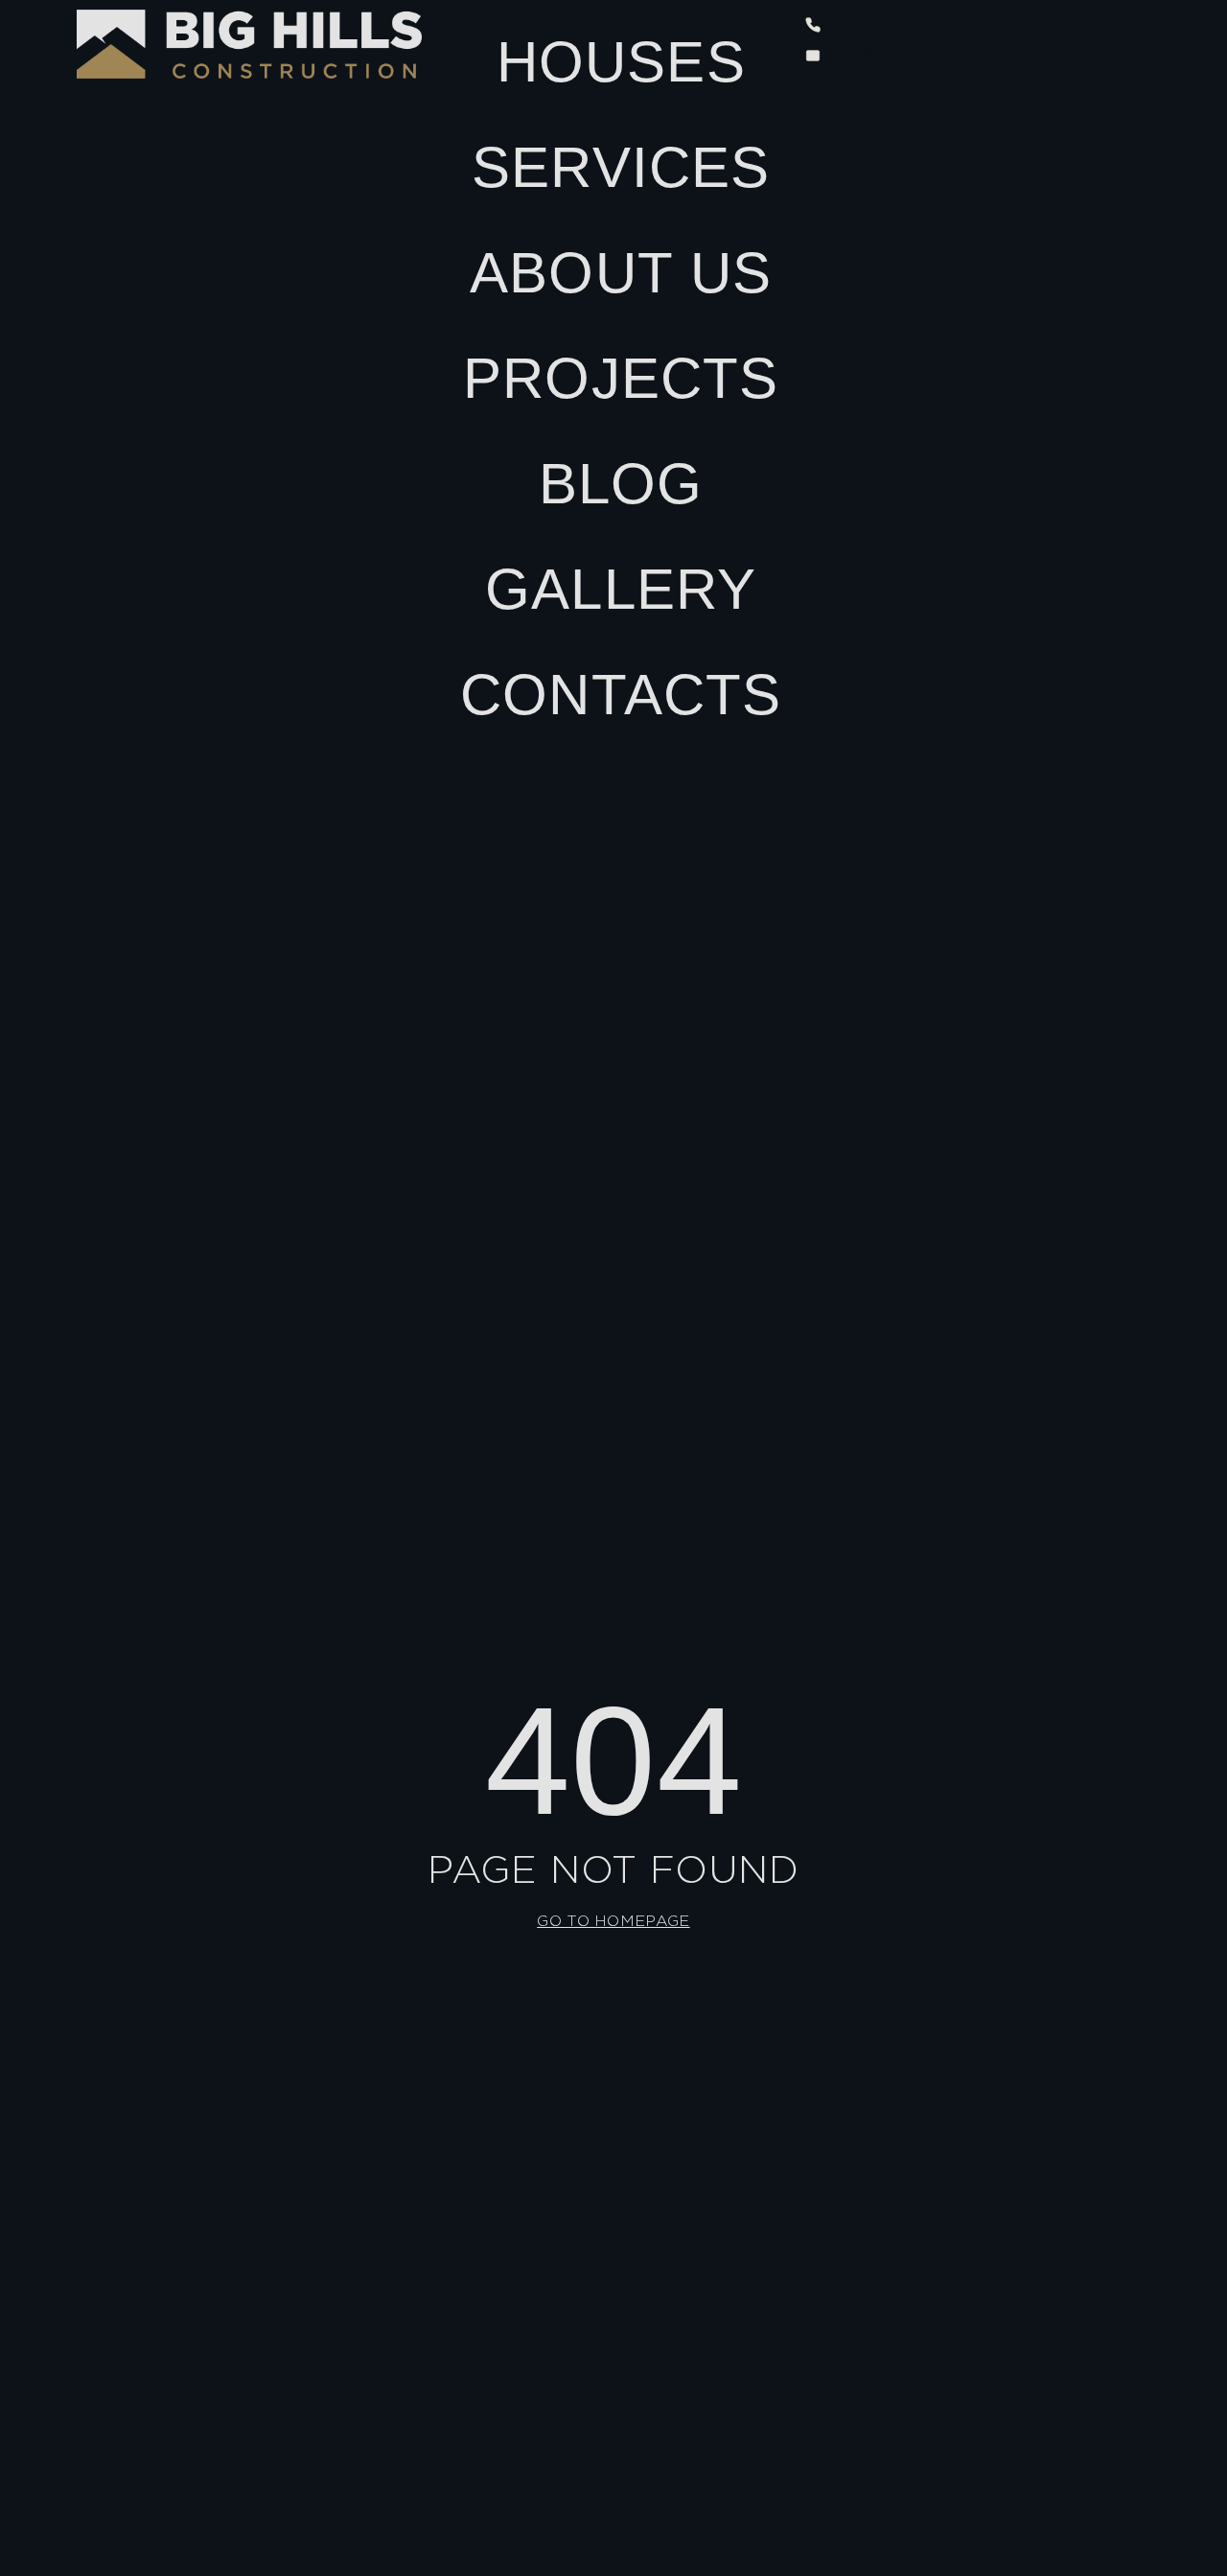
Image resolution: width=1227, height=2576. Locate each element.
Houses (621, 62)
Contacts (621, 695)
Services (621, 167)
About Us (621, 273)
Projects (621, 378)
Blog (621, 484)
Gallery (621, 589)
